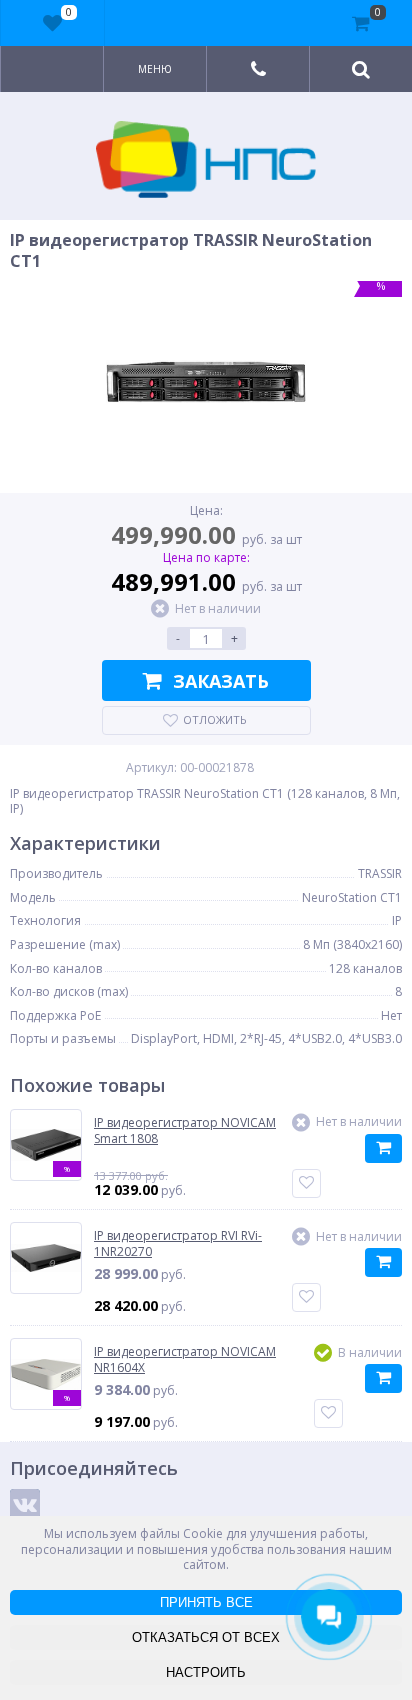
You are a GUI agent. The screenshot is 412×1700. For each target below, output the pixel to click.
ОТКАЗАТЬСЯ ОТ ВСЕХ (206, 1637)
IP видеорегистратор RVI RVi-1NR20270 (178, 1243)
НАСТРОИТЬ (206, 1672)
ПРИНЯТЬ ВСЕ (206, 1602)
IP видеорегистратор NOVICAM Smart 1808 (185, 1130)
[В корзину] (383, 1148)
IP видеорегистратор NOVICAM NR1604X (185, 1359)
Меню (155, 69)
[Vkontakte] (25, 1504)
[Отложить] (306, 1183)
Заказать (221, 681)
